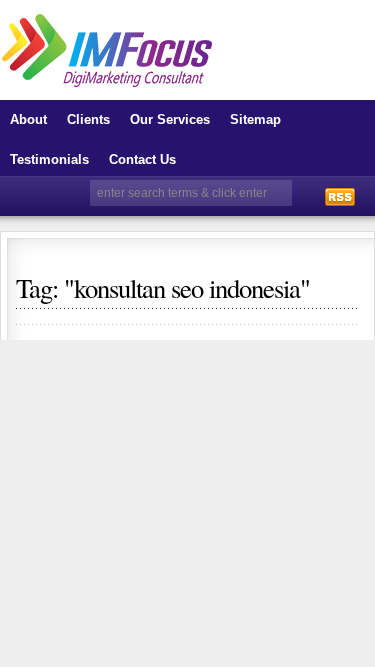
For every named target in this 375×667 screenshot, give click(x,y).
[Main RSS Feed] (340, 195)
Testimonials (49, 159)
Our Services (170, 119)
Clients (88, 119)
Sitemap (255, 119)
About (28, 119)
